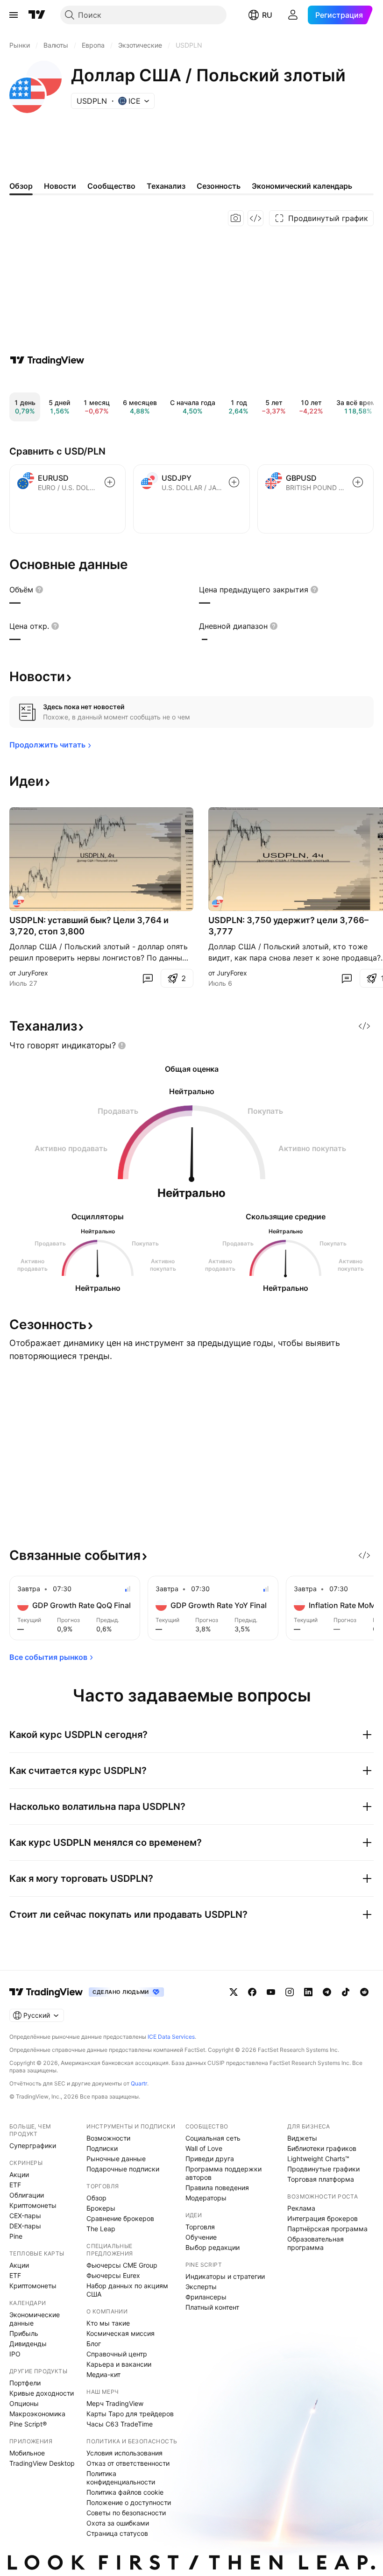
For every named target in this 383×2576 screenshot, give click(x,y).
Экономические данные (35, 2319)
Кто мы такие (108, 2323)
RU (267, 15)
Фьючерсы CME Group (122, 2265)
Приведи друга (210, 2159)
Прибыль (24, 2333)
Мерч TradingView (115, 2403)
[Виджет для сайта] (255, 218)
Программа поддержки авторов (223, 2173)
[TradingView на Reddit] (364, 1992)
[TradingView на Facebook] (252, 1992)
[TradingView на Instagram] (290, 1992)
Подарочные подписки (123, 2169)
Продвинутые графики (323, 2169)
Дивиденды (28, 2344)
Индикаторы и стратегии (225, 2276)
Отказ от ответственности (128, 2463)
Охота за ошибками (118, 2523)
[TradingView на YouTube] (271, 1992)
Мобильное (27, 2453)
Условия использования (124, 2453)
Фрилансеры (206, 2297)
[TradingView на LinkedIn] (308, 1992)
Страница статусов (117, 2533)
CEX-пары (25, 2216)
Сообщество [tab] (111, 186)
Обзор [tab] (21, 186)
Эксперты (201, 2287)
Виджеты (302, 2138)
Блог (94, 2344)
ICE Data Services (171, 2037)
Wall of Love (204, 2148)
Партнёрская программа (327, 2229)
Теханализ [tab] (166, 186)
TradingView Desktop (42, 2463)
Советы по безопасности (126, 2513)
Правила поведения (217, 2188)
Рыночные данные (116, 2159)
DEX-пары (25, 2226)
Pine (16, 2236)
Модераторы (206, 2198)
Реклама (301, 2208)
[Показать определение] (39, 590)
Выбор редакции (213, 2247)
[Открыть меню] (14, 15)
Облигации (27, 2195)
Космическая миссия (121, 2333)
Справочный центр (117, 2354)
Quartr (139, 2083)
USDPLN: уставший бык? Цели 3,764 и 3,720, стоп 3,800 (89, 926)
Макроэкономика (37, 2414)
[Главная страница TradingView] (37, 15)
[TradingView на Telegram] (327, 1992)
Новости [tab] (60, 186)
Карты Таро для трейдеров (130, 2414)
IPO (15, 2354)
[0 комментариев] (148, 978)
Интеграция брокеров (323, 2218)
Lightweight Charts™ (318, 2159)
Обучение (201, 2237)
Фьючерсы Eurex (113, 2275)
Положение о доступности (129, 2502)
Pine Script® (28, 2424)
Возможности (108, 2138)
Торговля (200, 2227)
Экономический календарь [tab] (302, 186)
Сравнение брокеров (120, 2218)
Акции (19, 2174)
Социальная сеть (213, 2138)
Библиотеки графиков (322, 2148)
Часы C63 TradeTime (120, 2424)
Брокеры (101, 2208)
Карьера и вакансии (119, 2364)
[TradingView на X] (234, 1992)
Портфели (25, 2383)
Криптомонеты (33, 2205)
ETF (15, 2185)
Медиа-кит (103, 2374)
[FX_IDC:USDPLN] (19, 902)
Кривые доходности (42, 2393)
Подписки (102, 2148)
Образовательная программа (316, 2243)
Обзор (96, 2198)
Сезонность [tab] (219, 186)
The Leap (101, 2229)
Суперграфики (33, 2145)
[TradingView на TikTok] (346, 1992)
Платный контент (212, 2307)
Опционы (24, 2403)
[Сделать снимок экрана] (236, 218)
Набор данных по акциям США (127, 2290)
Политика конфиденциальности (121, 2478)
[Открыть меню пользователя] (293, 15)
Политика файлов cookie (125, 2492)
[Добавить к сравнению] (110, 482)
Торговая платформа (321, 2179)
